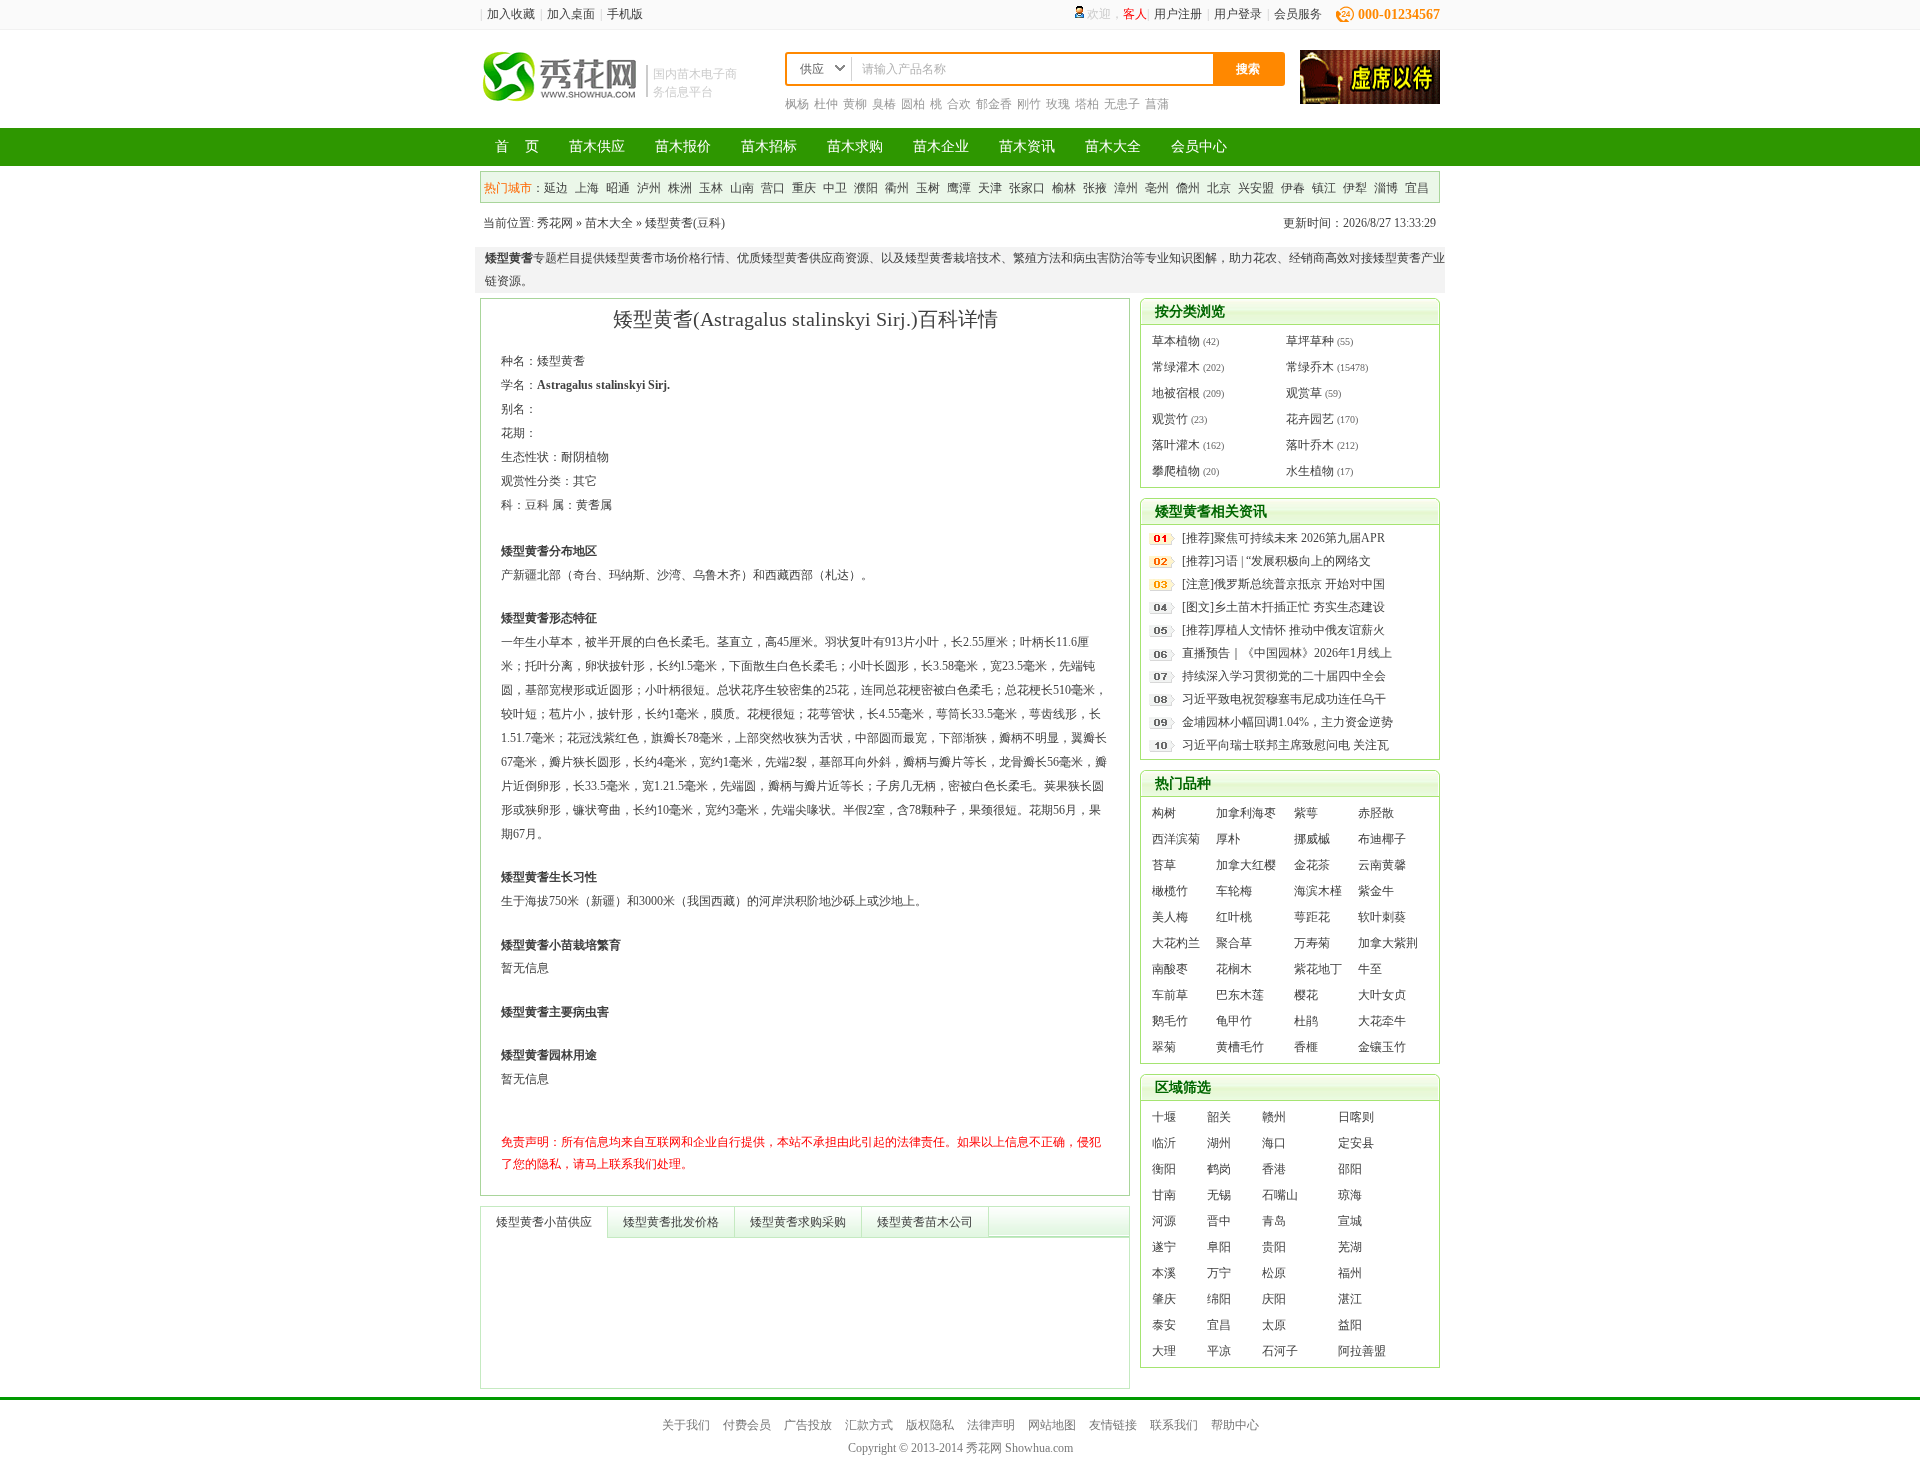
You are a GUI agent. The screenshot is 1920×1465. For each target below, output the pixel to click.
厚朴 (1228, 839)
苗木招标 (769, 146)
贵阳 (1274, 1247)
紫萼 (1306, 813)
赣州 (1274, 1117)
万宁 (1219, 1273)
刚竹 (1029, 104)
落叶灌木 (1176, 445)
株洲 (680, 188)
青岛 (1274, 1221)
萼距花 (1312, 917)
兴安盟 (1256, 188)
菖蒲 (1157, 104)
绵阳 (1219, 1299)
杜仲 (826, 104)
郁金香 (994, 104)
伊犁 (1355, 188)
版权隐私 (930, 1425)
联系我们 (1174, 1425)
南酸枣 (1170, 969)
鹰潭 (959, 188)
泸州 (649, 188)
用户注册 (1178, 14)
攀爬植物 (1176, 471)
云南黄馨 (1382, 865)
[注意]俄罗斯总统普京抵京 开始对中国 (1283, 584)
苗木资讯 (1027, 146)
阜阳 (1219, 1247)
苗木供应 (597, 146)
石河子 (1280, 1351)
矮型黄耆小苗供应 (544, 1222)
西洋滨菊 (1176, 839)
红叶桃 (1234, 917)
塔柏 (1087, 104)
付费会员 (747, 1425)
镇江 (1324, 188)
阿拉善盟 (1362, 1351)
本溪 (1164, 1273)
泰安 (1164, 1325)
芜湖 (1350, 1247)
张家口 (1027, 188)
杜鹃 (1306, 1021)
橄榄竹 (1170, 891)
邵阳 (1350, 1169)
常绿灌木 (1176, 367)
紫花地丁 (1318, 969)
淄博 (1386, 188)
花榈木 (1234, 969)
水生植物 (1310, 471)
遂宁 (1164, 1247)
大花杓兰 (1176, 943)
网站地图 (1052, 1425)
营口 (773, 188)
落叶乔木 (1310, 445)
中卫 (835, 188)
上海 (587, 188)
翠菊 (1164, 1047)
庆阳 (1274, 1299)
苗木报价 (683, 146)
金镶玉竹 (1382, 1047)
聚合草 (1234, 943)
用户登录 (1238, 14)
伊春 (1293, 188)
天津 (990, 188)
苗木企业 (941, 146)
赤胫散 (1376, 813)
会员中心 (1199, 146)
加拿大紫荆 (1388, 943)
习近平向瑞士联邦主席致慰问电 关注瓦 (1285, 745)
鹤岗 (1219, 1169)
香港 (1274, 1169)
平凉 (1219, 1351)
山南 (742, 188)
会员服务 (1298, 14)
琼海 (1350, 1195)
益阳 (1350, 1325)
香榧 (1306, 1047)
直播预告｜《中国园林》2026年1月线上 (1287, 653)
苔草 (1164, 865)
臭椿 (884, 104)
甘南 (1164, 1195)
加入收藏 (511, 14)
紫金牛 (1376, 891)
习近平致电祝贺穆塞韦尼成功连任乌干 (1284, 699)
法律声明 (991, 1425)
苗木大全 (1113, 146)
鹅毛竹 (1170, 1021)
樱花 (1306, 995)
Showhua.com (1039, 1448)
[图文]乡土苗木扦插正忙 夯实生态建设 (1283, 607)
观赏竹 (1170, 419)
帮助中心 (1235, 1425)
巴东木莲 (1240, 995)
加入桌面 (571, 14)
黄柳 (855, 104)
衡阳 (1164, 1169)
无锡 (1219, 1195)
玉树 (928, 188)
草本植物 (1176, 341)
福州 (1350, 1273)
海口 (1274, 1143)
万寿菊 (1312, 943)
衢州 (897, 188)
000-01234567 (1399, 14)
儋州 (1188, 188)
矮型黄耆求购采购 (798, 1222)
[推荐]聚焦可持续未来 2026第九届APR (1283, 538)
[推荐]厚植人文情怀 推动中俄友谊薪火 (1283, 630)
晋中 (1219, 1221)
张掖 (1095, 188)
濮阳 (866, 188)
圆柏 (913, 104)
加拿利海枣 (1246, 813)
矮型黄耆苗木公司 (925, 1222)
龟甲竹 (1234, 1021)
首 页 (517, 146)
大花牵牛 (1382, 1021)
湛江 (1350, 1299)
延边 (556, 188)
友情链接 (1113, 1425)
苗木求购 (855, 146)
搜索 (1248, 69)
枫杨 (797, 104)
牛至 (1370, 969)
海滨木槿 (1318, 891)
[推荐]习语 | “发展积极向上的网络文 (1276, 561)
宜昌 (1417, 188)
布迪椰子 (1382, 839)
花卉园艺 (1310, 419)
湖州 (1219, 1143)
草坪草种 (1310, 341)
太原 (1274, 1325)
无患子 (1122, 104)
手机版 (625, 14)
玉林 (711, 188)
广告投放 (808, 1425)
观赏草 (1304, 393)
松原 (1274, 1273)
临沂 (1164, 1143)
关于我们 (686, 1425)
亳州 (1157, 188)
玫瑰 (1058, 104)
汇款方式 (869, 1425)
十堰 (1164, 1117)
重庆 (804, 188)
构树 (1164, 813)
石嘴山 (1280, 1195)
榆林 (1064, 188)
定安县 (1356, 1143)
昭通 (618, 188)
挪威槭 (1312, 839)
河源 (1164, 1221)
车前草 (1170, 995)
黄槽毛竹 (1240, 1047)
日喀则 (1356, 1117)
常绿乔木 (1310, 367)
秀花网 (555, 223)
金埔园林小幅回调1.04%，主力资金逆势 (1287, 722)
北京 (1219, 188)
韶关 (1219, 1117)
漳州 (1126, 188)
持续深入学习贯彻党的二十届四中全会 (1284, 676)
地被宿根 (1176, 393)
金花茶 (1312, 865)
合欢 (959, 104)
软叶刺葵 (1382, 917)
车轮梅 (1234, 891)
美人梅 (1170, 917)
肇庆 (1164, 1299)
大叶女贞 (1382, 995)
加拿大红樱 (1246, 865)
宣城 (1350, 1221)
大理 (1164, 1351)
